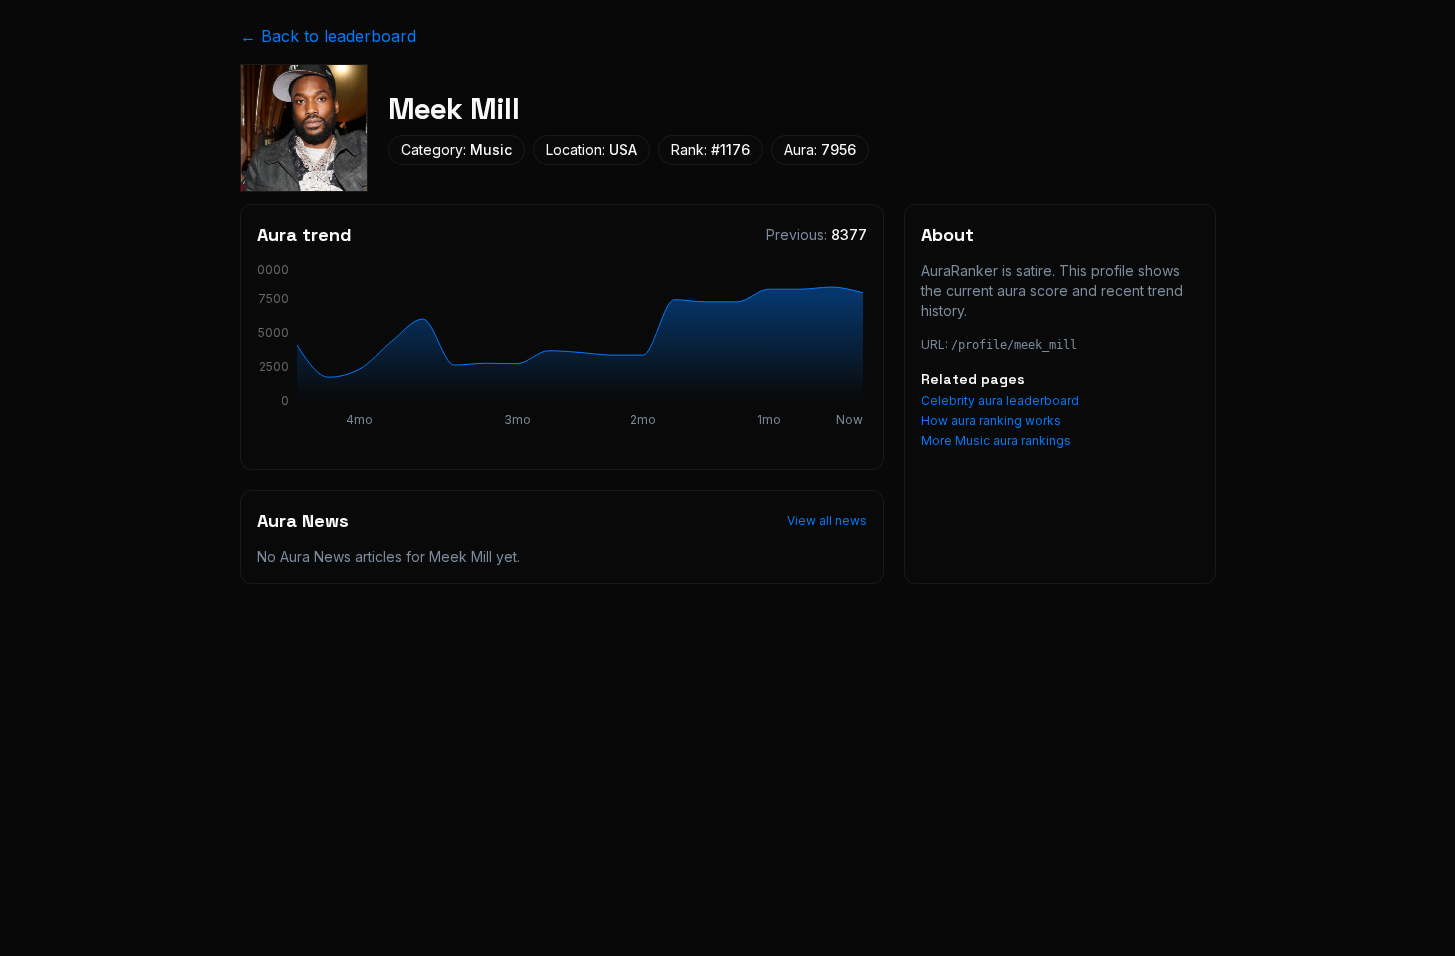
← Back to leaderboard (328, 36)
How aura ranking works (991, 420)
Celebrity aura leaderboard (1000, 400)
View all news (827, 520)
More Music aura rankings (996, 440)
